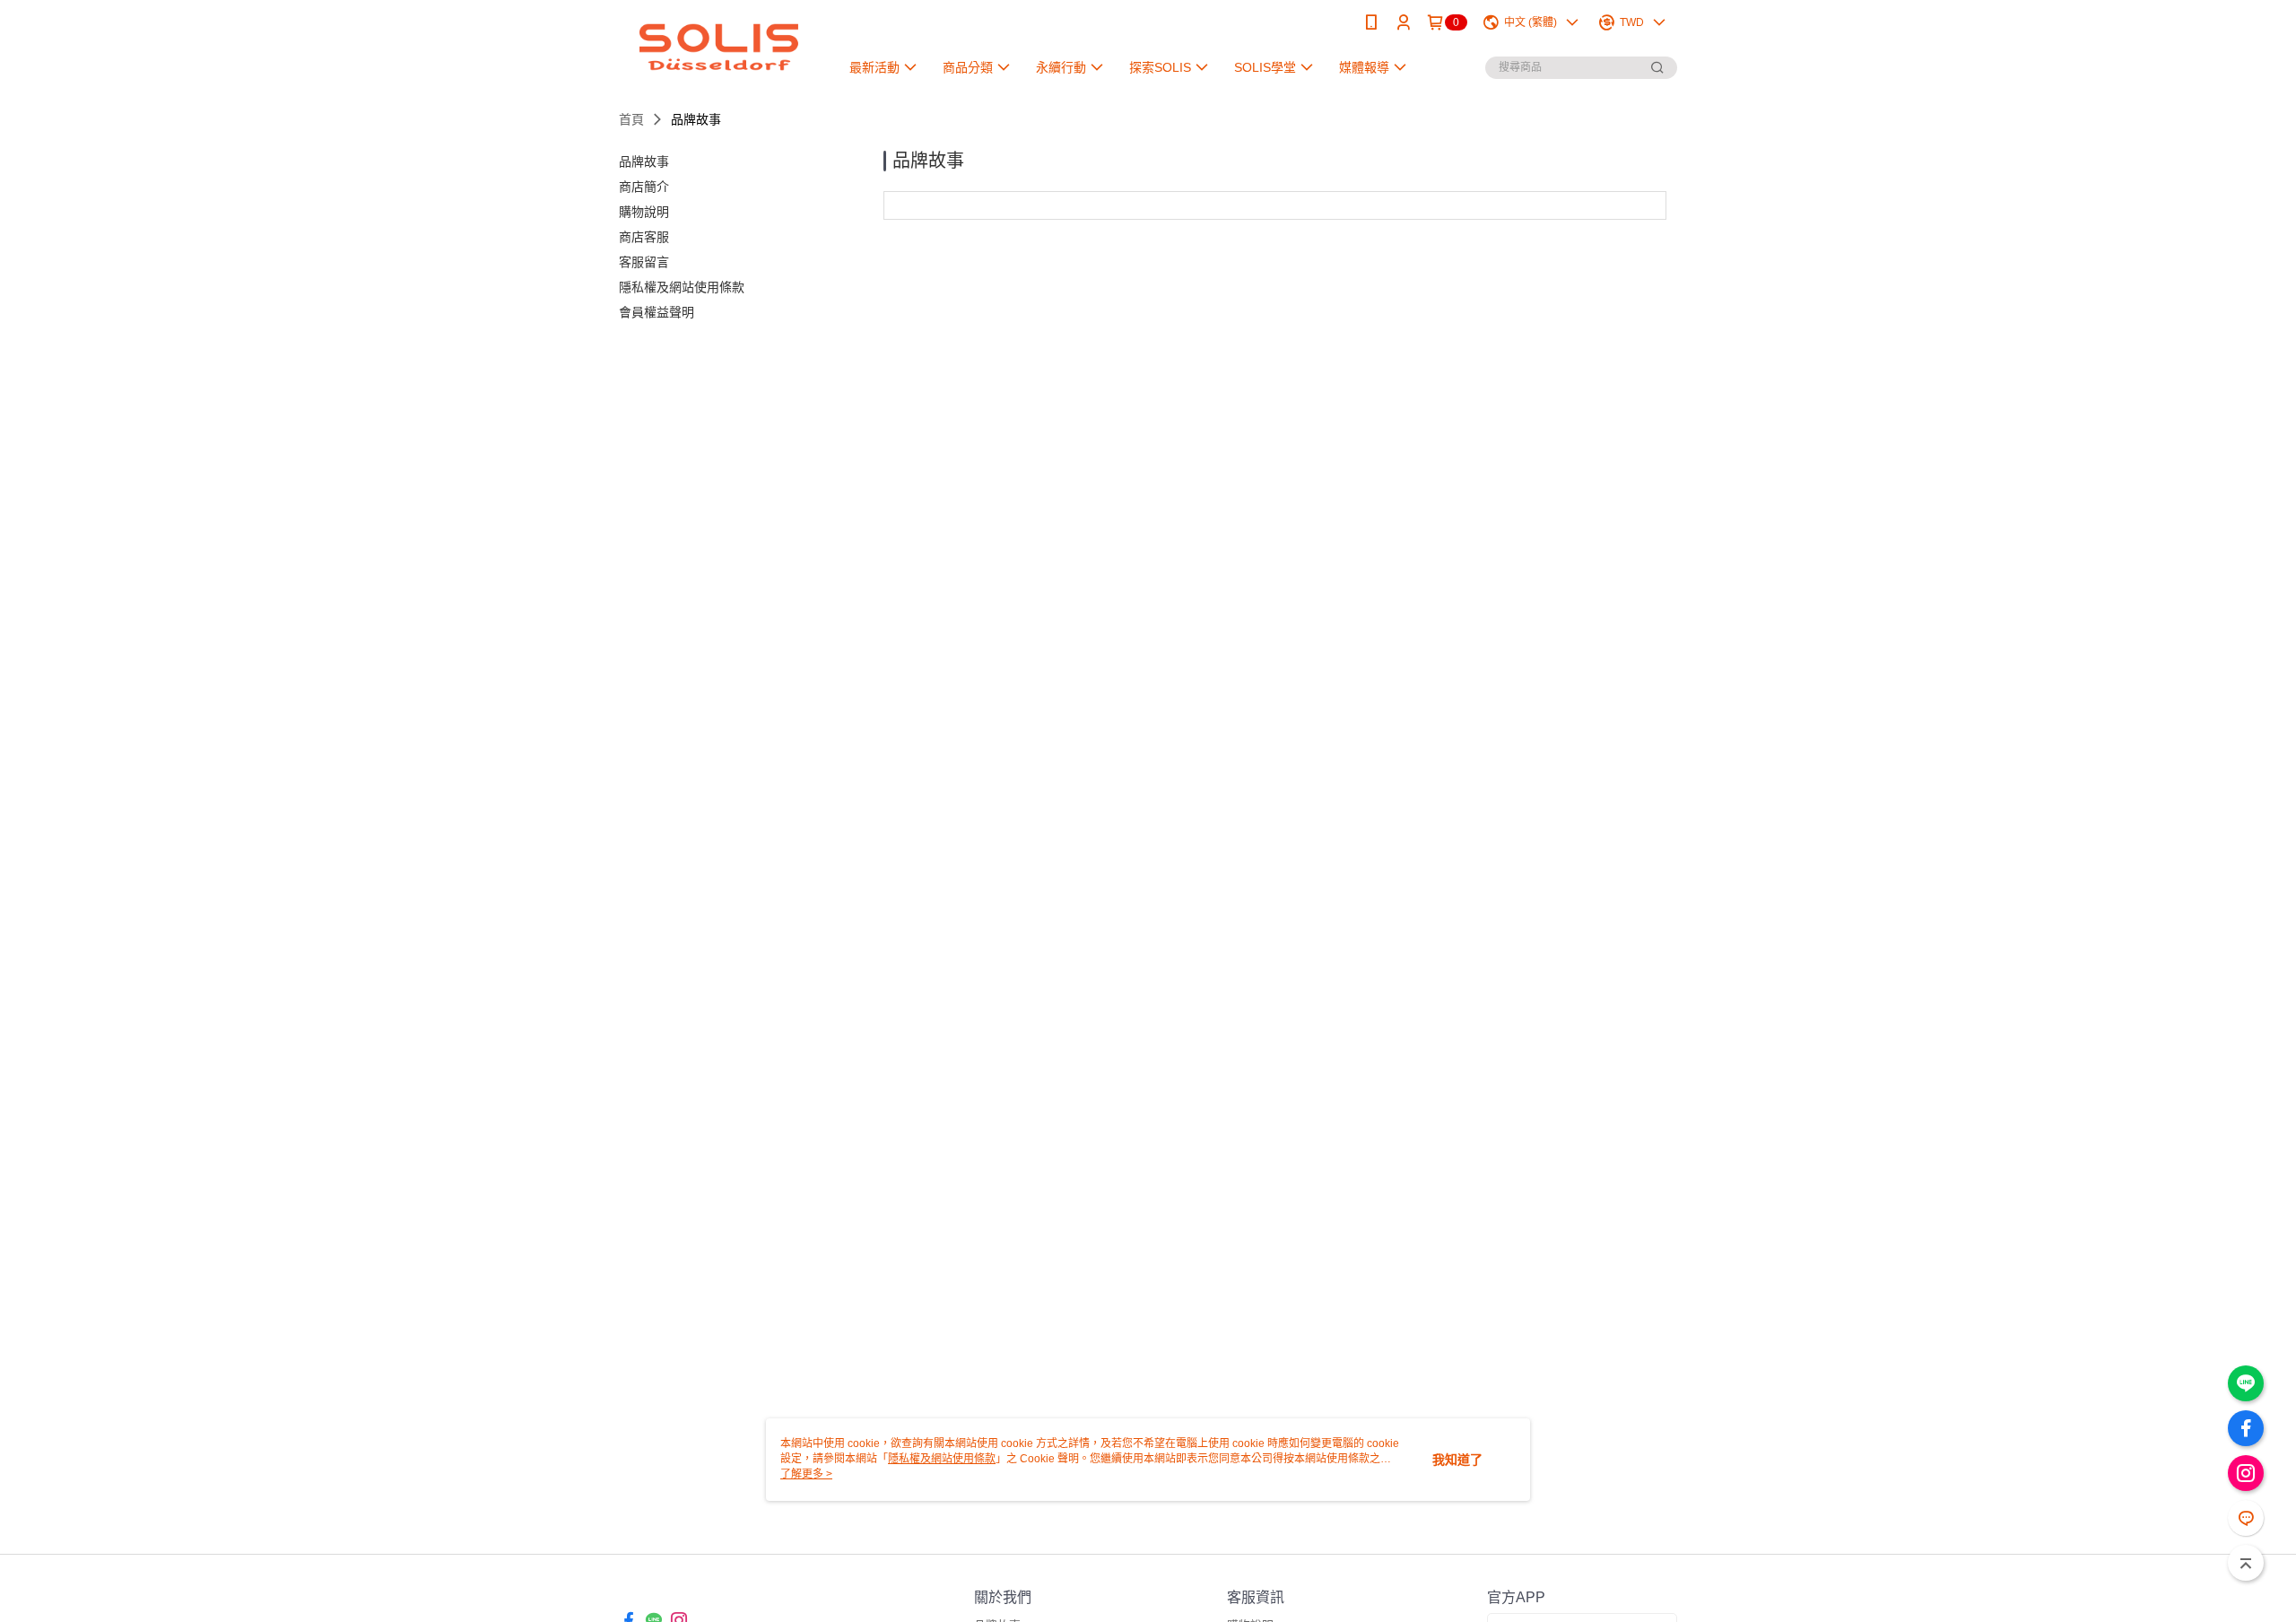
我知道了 (1457, 1460)
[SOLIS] (718, 47)
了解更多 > (806, 1474)
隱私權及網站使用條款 (942, 1459)
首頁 (631, 119)
